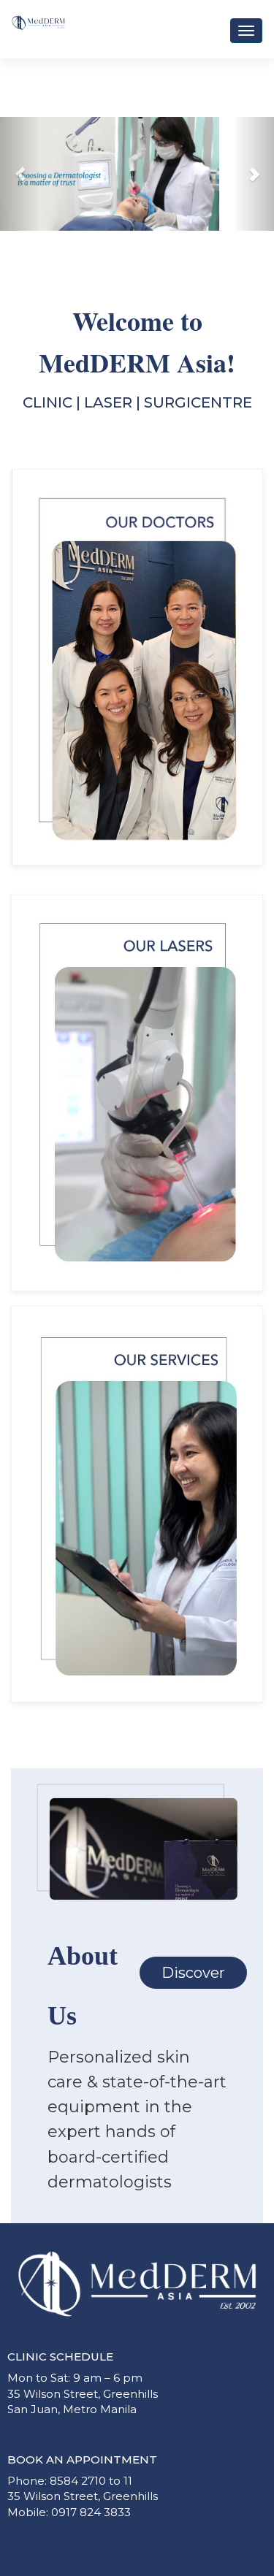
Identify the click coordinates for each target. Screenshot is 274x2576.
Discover (193, 1973)
